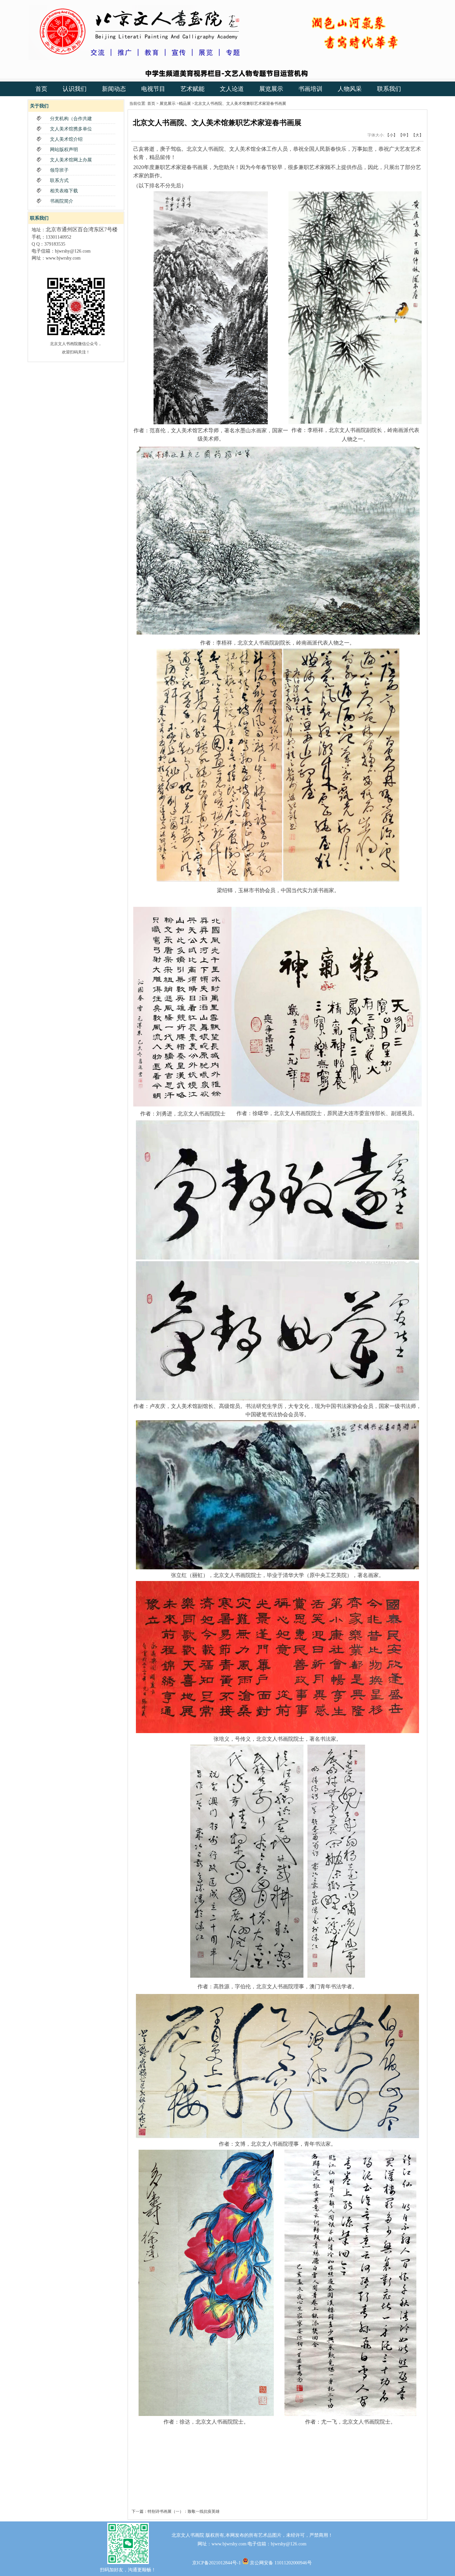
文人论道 (232, 89)
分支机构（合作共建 (71, 119)
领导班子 (59, 170)
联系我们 (389, 89)
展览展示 (271, 89)
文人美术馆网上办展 (71, 160)
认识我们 (75, 89)
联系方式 (59, 181)
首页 (41, 89)
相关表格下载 (64, 191)
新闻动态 (114, 89)
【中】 (404, 135)
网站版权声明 (64, 150)
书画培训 (310, 89)
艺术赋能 (193, 89)
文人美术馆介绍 (66, 139)
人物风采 (350, 89)
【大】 (417, 135)
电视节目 (153, 89)
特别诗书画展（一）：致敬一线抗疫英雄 (184, 2511)
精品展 (185, 103)
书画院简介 (62, 201)
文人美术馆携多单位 (71, 129)
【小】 (391, 135)
